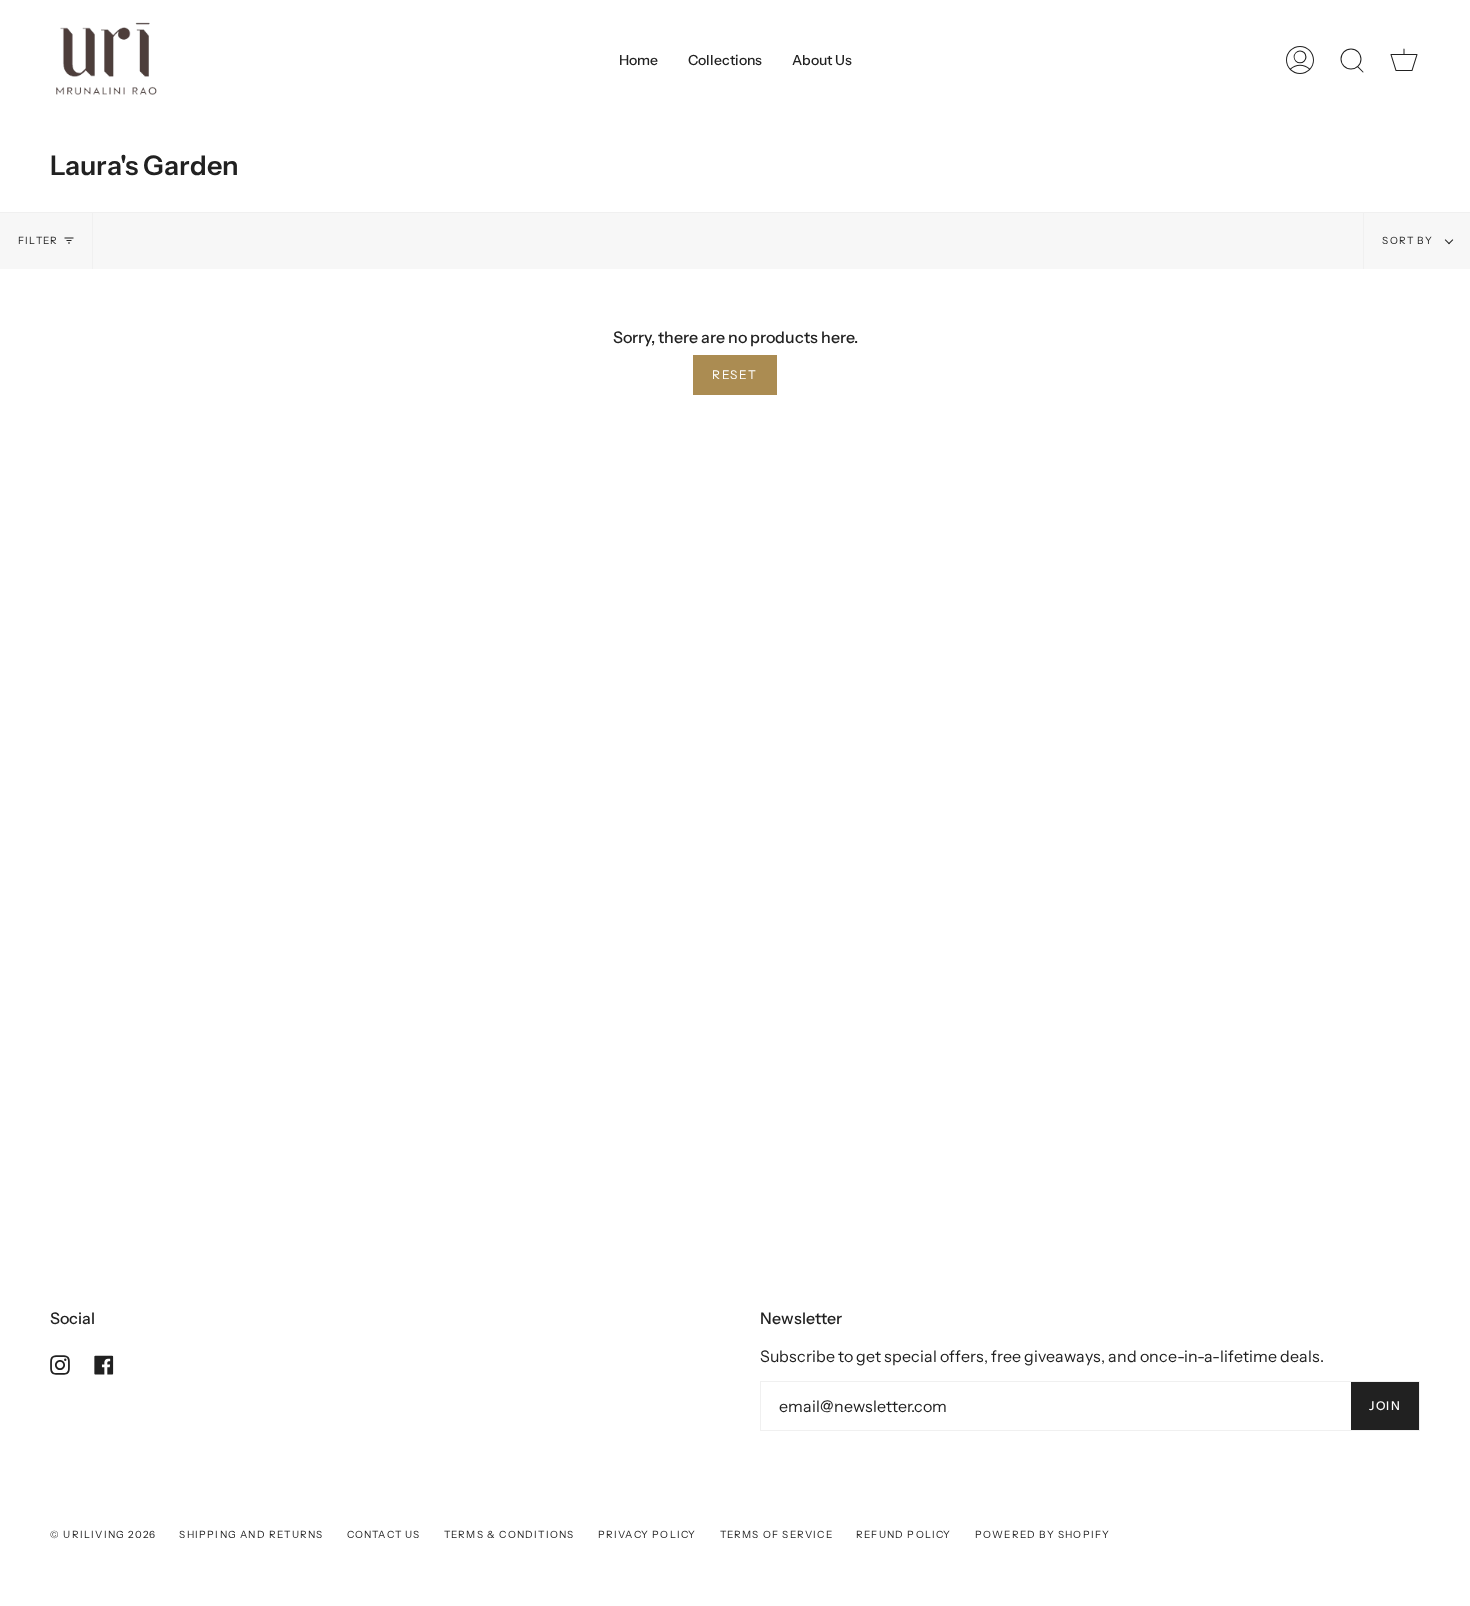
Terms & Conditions (509, 1534)
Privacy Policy (647, 1534)
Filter (38, 240)
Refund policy (904, 1534)
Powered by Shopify (1043, 1534)
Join (1385, 1405)
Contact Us (384, 1534)
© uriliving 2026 (103, 1534)
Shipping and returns (251, 1534)
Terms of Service (776, 1534)
